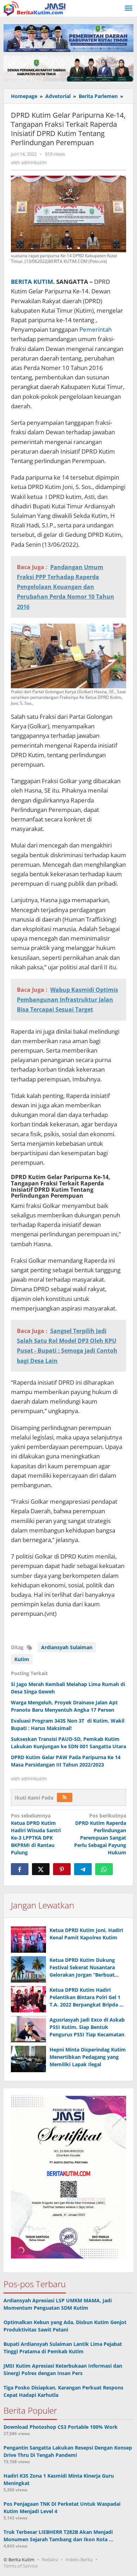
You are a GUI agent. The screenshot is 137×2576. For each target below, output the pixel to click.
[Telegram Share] (83, 1869)
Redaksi (50, 2559)
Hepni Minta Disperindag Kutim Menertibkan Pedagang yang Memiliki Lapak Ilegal (88, 2057)
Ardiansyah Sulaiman (67, 1647)
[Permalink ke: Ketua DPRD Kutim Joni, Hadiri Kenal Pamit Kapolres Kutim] (28, 1940)
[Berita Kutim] (35, 8)
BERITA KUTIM (32, 282)
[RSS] (65, 1797)
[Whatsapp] (104, 1869)
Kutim (22, 1659)
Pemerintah (96, 329)
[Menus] (129, 8)
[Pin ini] (62, 1869)
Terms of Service (21, 2566)
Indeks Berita (79, 2559)
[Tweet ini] (41, 1869)
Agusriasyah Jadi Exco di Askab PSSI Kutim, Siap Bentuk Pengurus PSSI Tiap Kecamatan (87, 2027)
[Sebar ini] (20, 1869)
